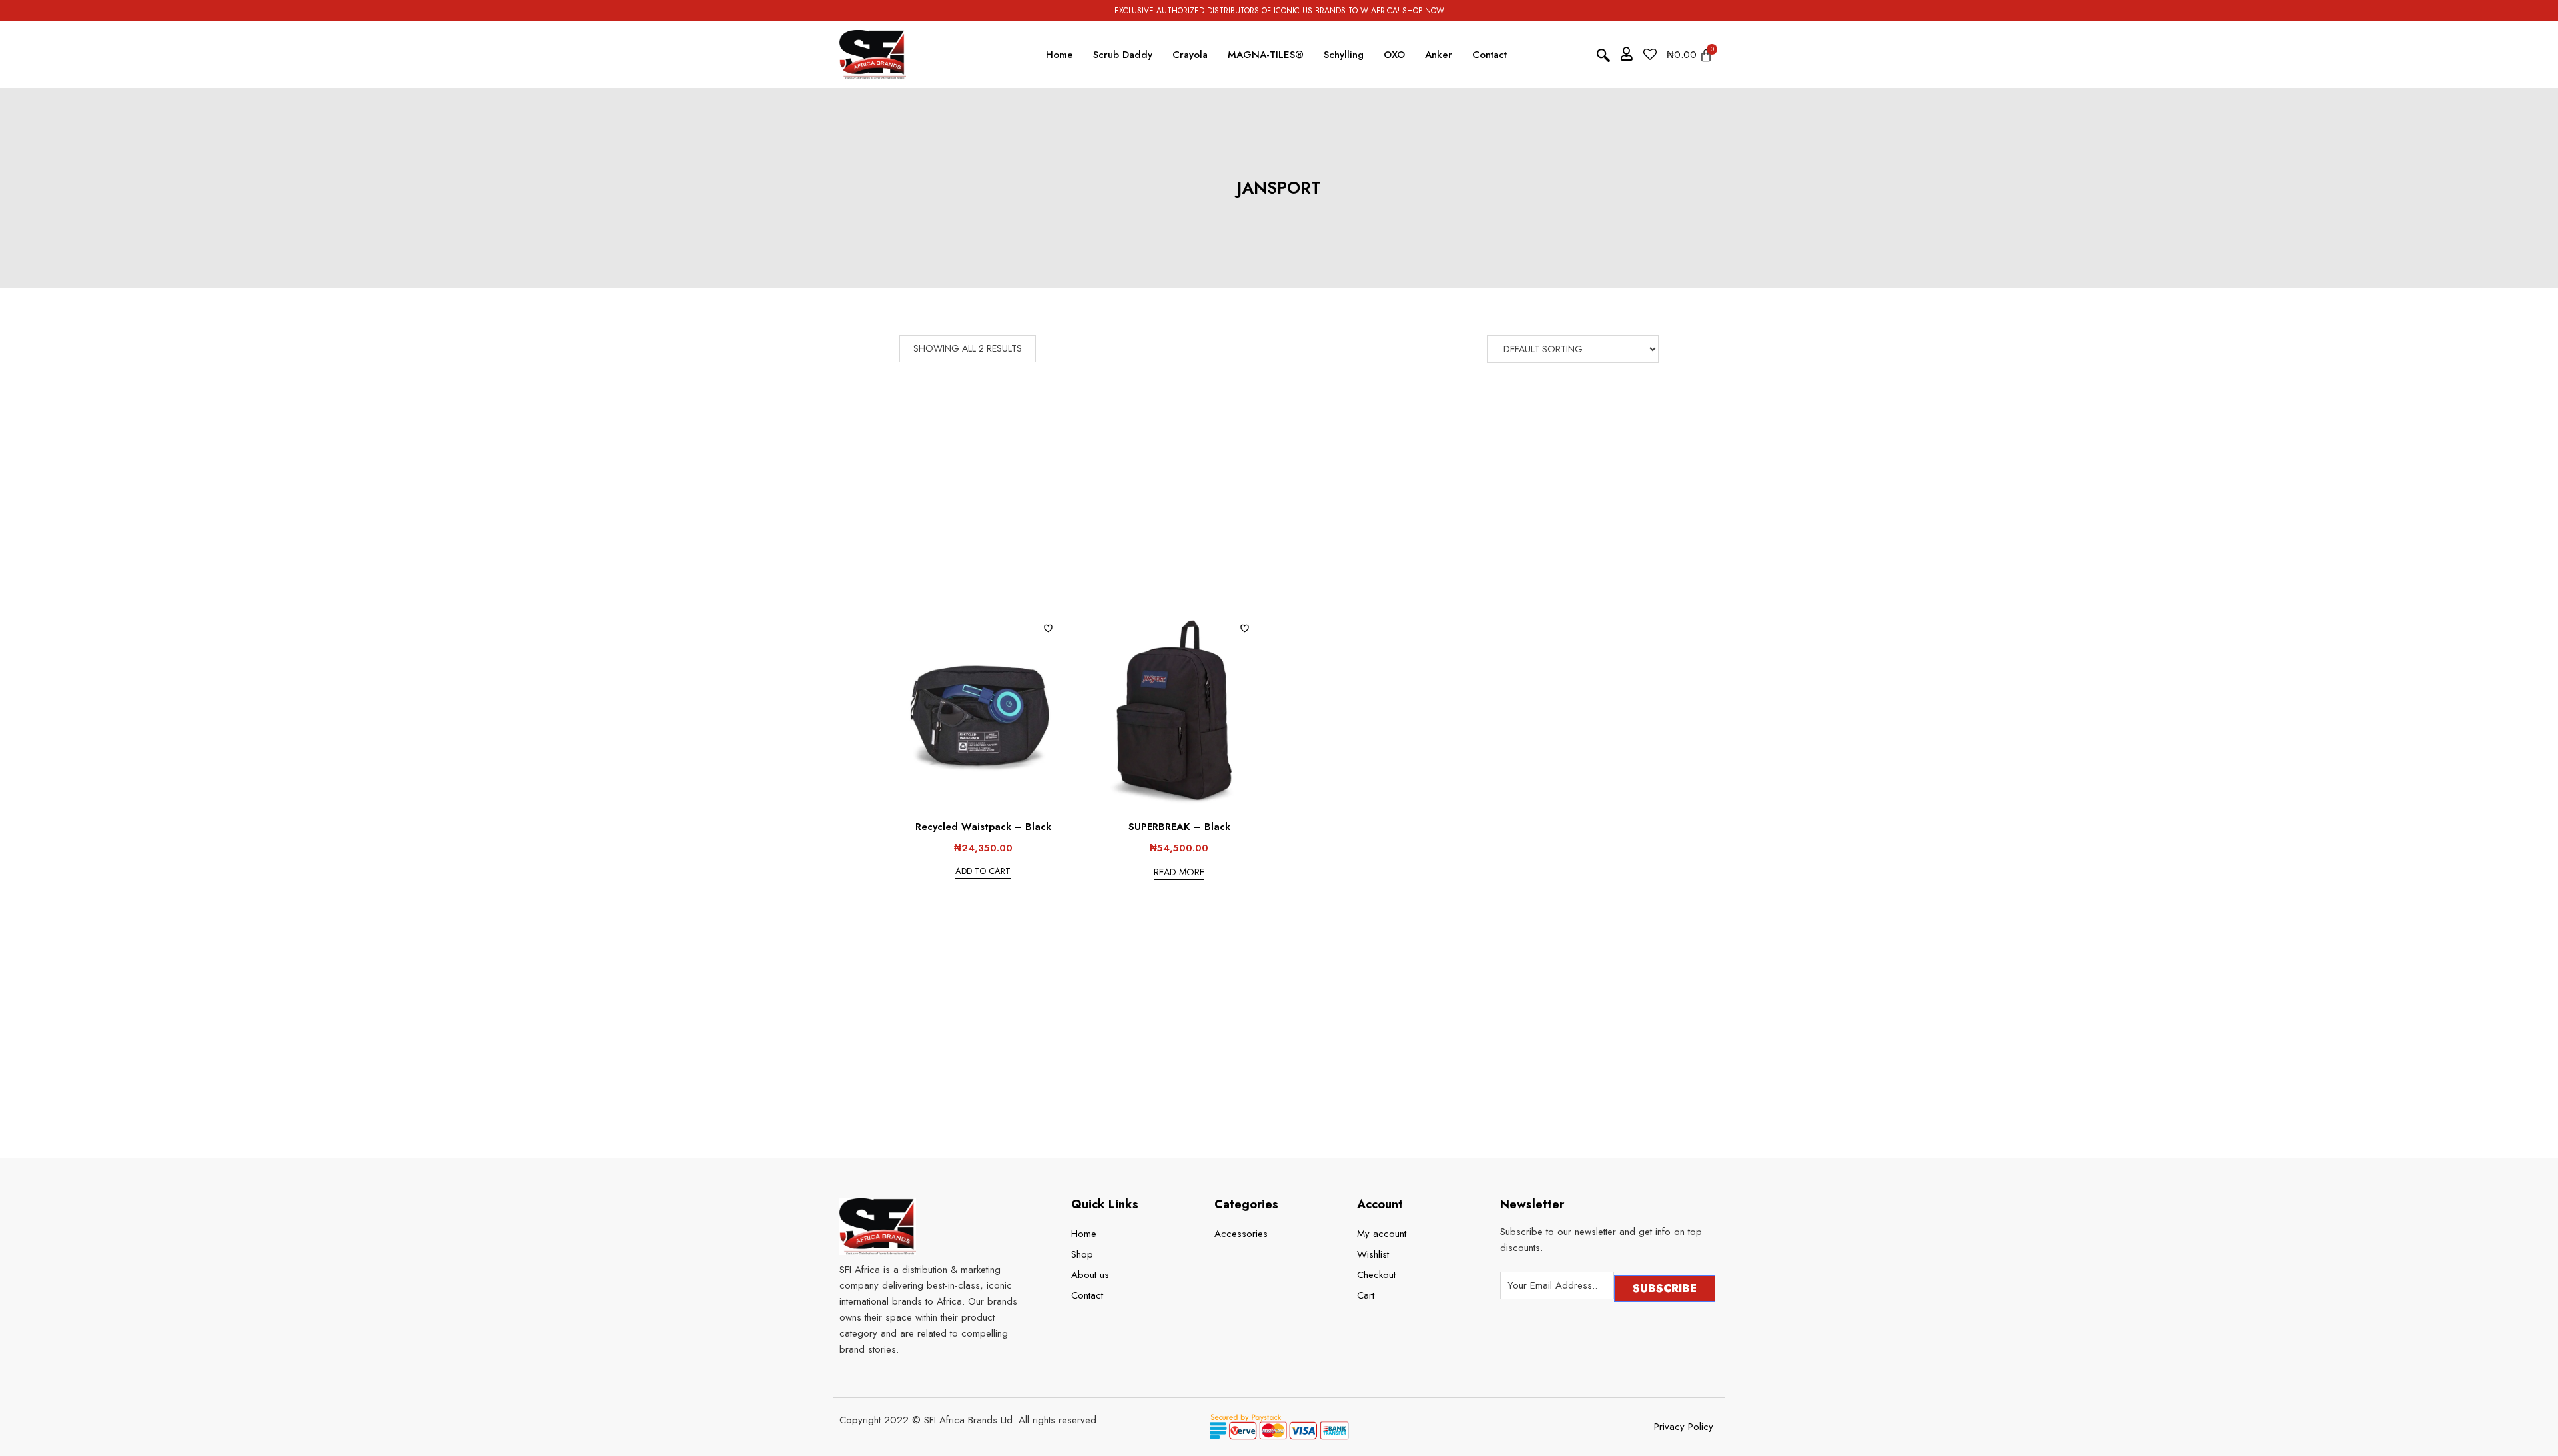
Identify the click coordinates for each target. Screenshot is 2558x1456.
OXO (1394, 55)
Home (1060, 55)
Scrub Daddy (1123, 55)
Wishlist (1373, 1254)
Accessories (1241, 1234)
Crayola (1190, 55)
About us (1090, 1275)
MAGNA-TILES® (1266, 55)
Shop (1082, 1254)
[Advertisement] (1282, 512)
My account (1382, 1234)
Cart (1366, 1295)
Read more (1179, 872)
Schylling (1344, 55)
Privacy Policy (1684, 1427)
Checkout (1376, 1275)
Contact (1490, 55)
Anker (1439, 55)
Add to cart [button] (983, 871)
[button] (1603, 55)
